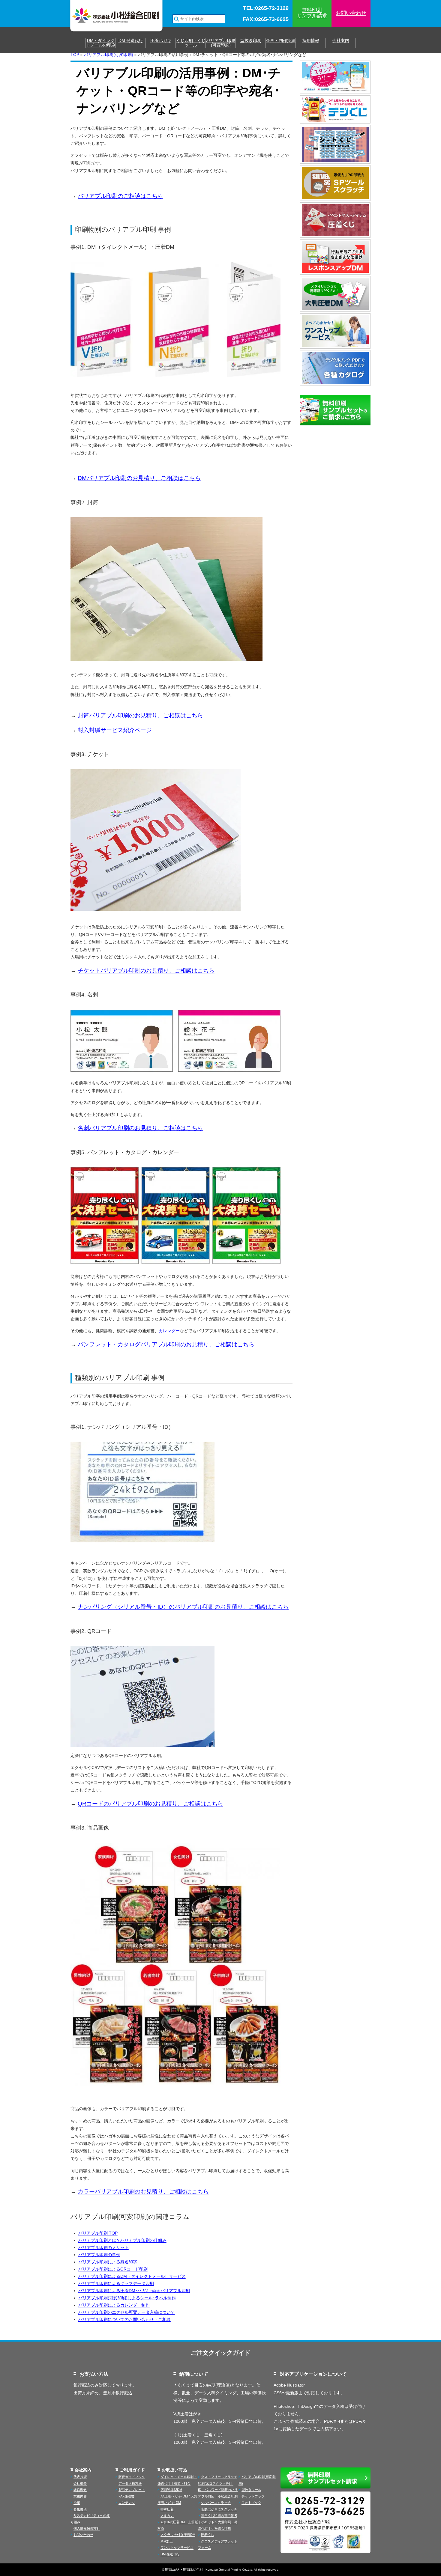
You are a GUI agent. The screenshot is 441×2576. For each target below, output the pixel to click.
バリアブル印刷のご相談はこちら (120, 196)
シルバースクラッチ (216, 2503)
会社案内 (341, 41)
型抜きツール (251, 2490)
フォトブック (251, 2503)
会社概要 (80, 2483)
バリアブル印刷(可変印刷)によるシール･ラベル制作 (127, 2298)
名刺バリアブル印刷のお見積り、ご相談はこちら (140, 1128)
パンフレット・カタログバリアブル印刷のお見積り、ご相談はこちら (166, 1344)
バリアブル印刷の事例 (99, 2255)
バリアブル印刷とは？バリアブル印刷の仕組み (122, 2240)
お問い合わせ (351, 13)
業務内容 (80, 2496)
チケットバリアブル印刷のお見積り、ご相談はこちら (146, 971)
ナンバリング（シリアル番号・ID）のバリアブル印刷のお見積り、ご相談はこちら (183, 1607)
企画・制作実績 (281, 41)
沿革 (77, 2503)
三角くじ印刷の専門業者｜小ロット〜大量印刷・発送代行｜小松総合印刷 (218, 2522)
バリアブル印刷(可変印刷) (221, 43)
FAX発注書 (126, 2496)
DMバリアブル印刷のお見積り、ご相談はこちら (139, 478)
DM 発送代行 (131, 41)
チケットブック (253, 2496)
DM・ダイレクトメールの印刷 (101, 43)
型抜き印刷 (251, 41)
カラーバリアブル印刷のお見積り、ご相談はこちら (143, 2192)
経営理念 (80, 2490)
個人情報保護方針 (87, 2528)
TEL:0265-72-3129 (266, 8)
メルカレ (167, 2515)
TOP (75, 55)
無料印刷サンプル (312, 13)
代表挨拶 (80, 2477)
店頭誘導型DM (171, 2490)
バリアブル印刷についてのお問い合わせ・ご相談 (124, 2319)
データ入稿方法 (130, 2483)
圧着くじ (208, 2535)
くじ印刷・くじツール (191, 43)
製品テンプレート (132, 2490)
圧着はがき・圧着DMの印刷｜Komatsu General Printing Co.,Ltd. (209, 2570)
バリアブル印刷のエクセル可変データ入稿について (127, 2312)
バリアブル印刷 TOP (98, 2233)
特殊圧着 (167, 2509)
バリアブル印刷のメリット (103, 2247)
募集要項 (80, 2509)
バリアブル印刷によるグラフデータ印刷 (116, 2283)
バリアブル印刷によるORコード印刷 (113, 2269)
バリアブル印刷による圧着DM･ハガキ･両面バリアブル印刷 (134, 2291)
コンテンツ (127, 2503)
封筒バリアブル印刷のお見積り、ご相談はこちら (140, 715)
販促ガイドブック (132, 2477)
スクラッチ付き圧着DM (178, 2535)
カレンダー (169, 1331)
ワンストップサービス (177, 2548)
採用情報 (311, 41)
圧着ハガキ (161, 41)
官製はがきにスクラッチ (219, 2509)
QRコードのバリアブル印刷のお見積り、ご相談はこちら (150, 1804)
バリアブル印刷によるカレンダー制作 (114, 2305)
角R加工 (167, 2541)
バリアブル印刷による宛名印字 (108, 2262)
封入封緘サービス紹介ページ (115, 730)
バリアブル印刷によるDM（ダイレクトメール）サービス (132, 2276)
